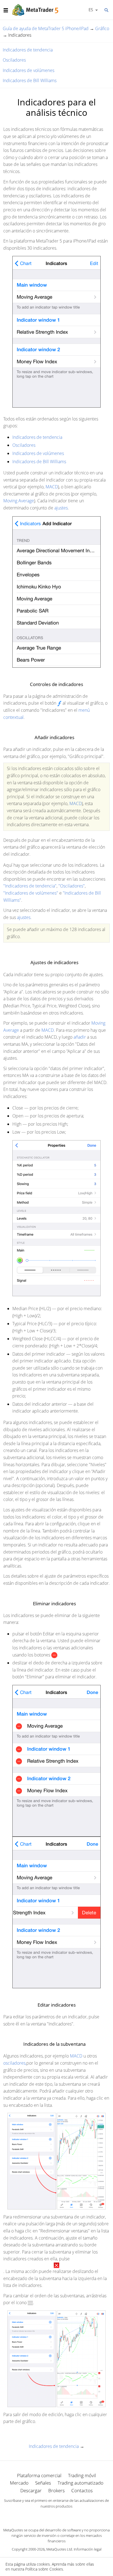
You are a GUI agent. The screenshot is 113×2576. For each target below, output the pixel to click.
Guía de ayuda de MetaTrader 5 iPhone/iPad (46, 28)
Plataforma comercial (39, 2475)
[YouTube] (65, 2516)
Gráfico (102, 28)
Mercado (19, 2483)
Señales (43, 2483)
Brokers (56, 2490)
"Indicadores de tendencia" (30, 886)
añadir (80, 1037)
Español (90, 10)
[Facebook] (48, 2516)
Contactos (82, 2490)
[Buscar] (106, 10)
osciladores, (15, 2063)
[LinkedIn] (56, 2516)
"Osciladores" (72, 886)
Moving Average (19, 501)
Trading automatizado (80, 2483)
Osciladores (14, 60)
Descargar (31, 2490)
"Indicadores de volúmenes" (31, 893)
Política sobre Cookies (44, 2569)
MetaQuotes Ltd (59, 2549)
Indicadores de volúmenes (29, 70)
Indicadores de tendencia (28, 50)
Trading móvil (82, 2475)
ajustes (61, 508)
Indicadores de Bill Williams (30, 80)
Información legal (88, 2549)
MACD (52, 487)
